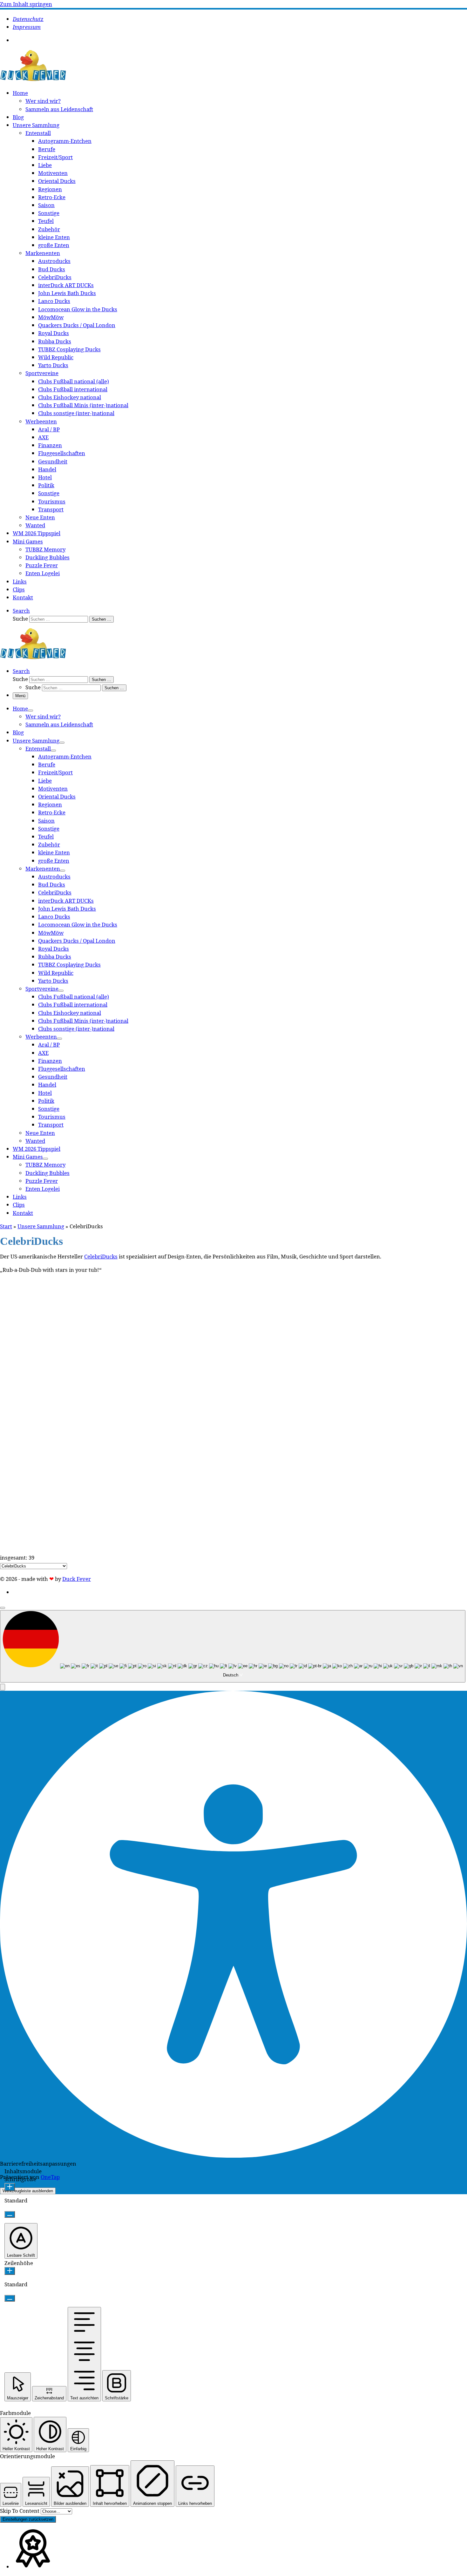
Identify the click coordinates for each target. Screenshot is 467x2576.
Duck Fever (77, 1579)
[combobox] (233, 1646)
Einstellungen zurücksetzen (28, 2519)
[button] (3, 1687)
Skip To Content (20, 2511)
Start (6, 1226)
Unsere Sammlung (41, 1226)
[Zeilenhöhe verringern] (10, 2298)
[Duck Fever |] (33, 80)
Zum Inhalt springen (26, 4)
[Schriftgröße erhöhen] (10, 2187)
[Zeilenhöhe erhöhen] (10, 2271)
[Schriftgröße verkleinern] (10, 2214)
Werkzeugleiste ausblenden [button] (28, 2191)
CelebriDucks (101, 1256)
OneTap (50, 2177)
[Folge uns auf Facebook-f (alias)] (19, 40)
